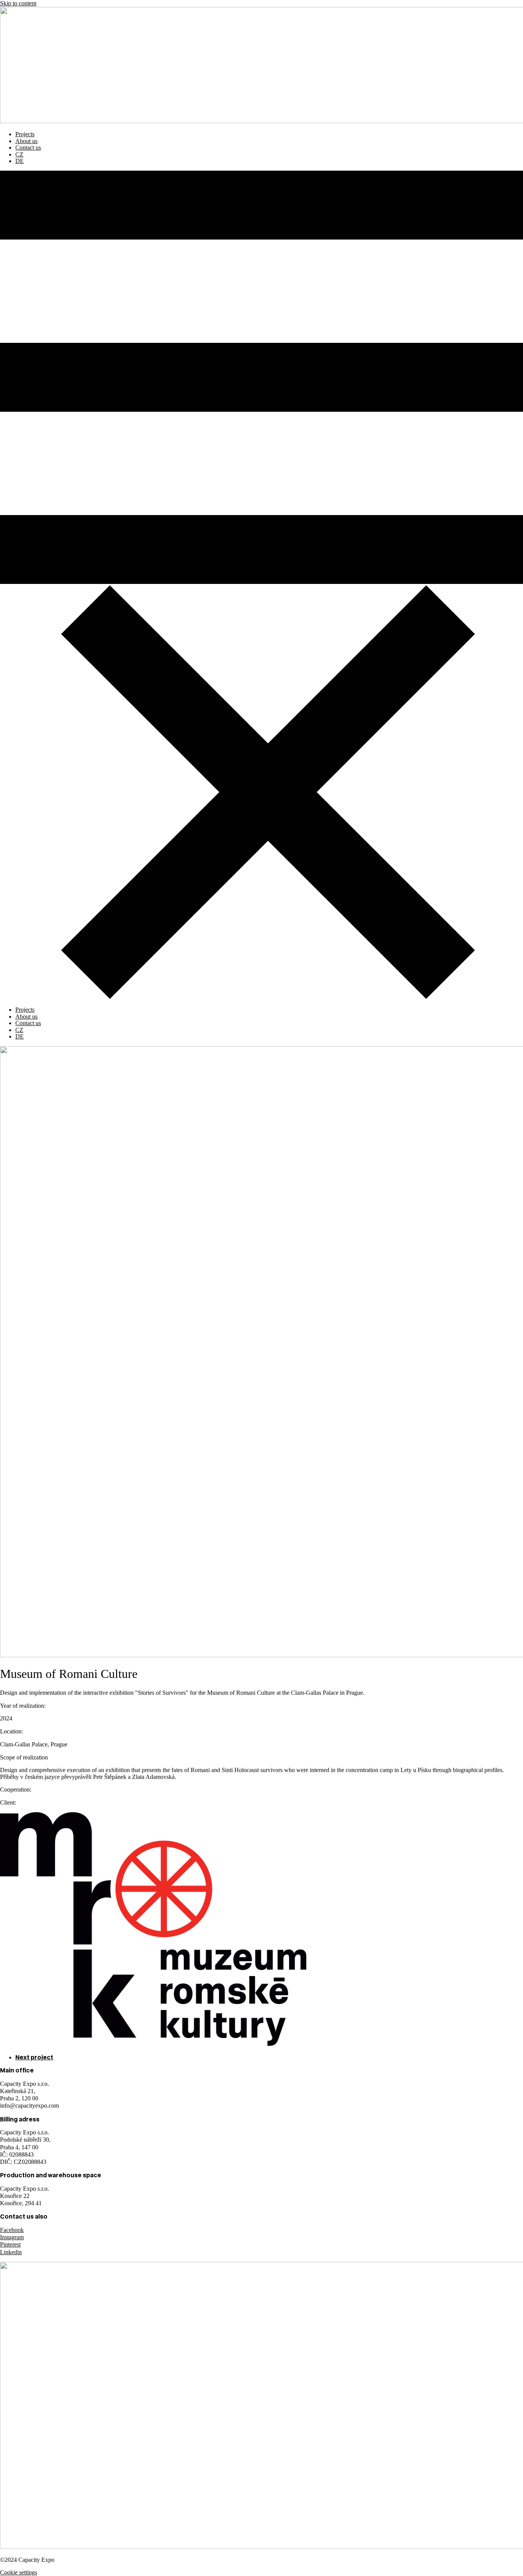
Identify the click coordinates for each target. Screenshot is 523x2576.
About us (26, 141)
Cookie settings (19, 2572)
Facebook (12, 2230)
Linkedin (11, 2252)
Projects (25, 134)
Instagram (12, 2237)
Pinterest (10, 2244)
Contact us (28, 148)
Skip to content (18, 3)
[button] (261, 585)
